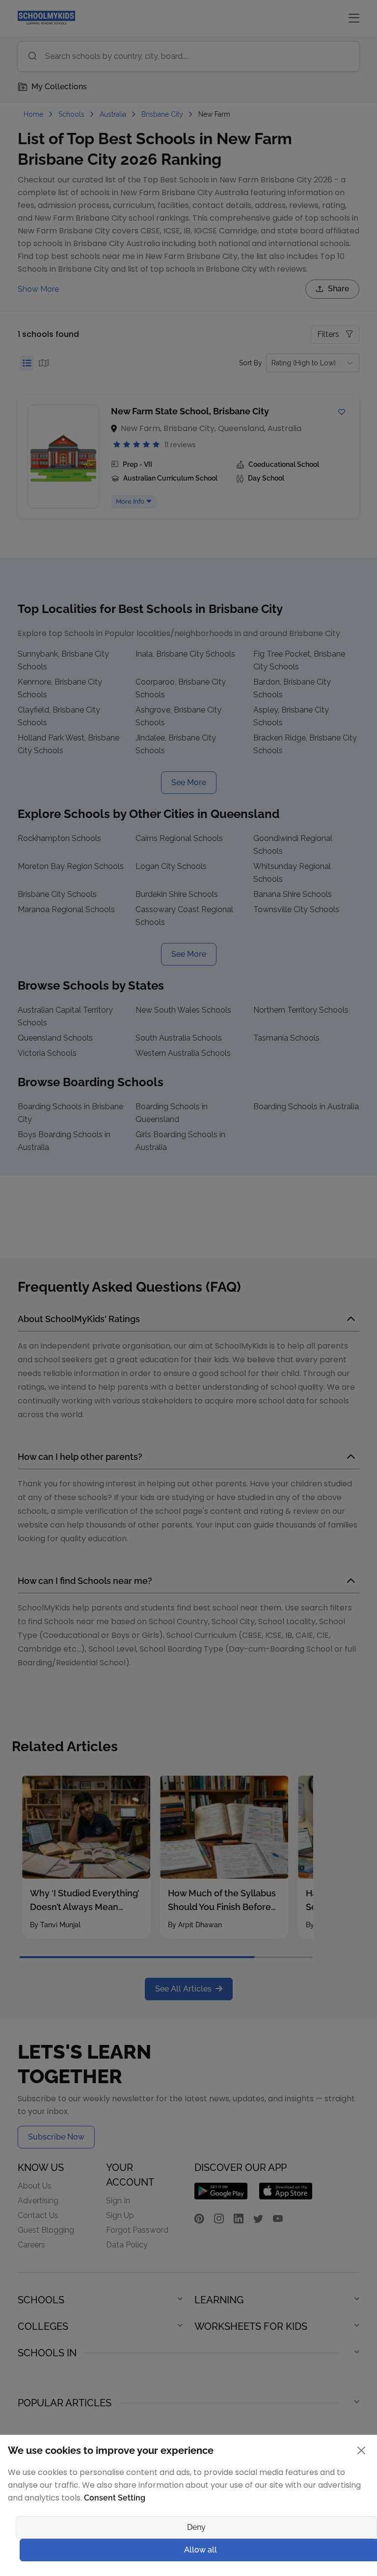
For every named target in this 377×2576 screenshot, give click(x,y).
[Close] (287, 1185)
